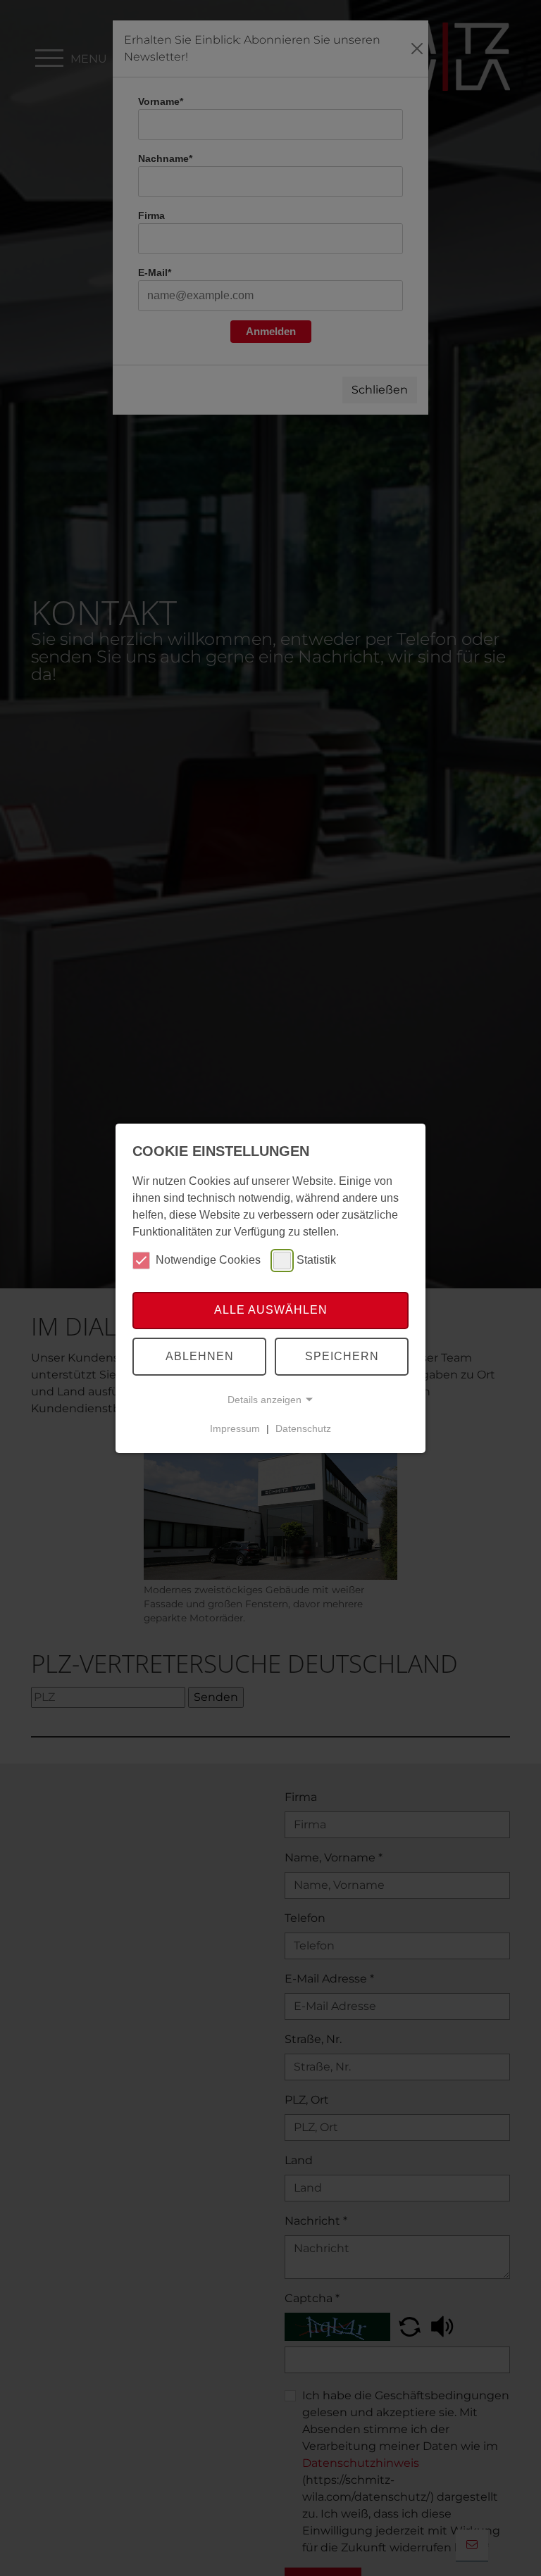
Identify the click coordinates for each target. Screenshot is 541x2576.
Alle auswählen (271, 1310)
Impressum (235, 1428)
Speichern (342, 1356)
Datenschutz (303, 1428)
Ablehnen (200, 1356)
